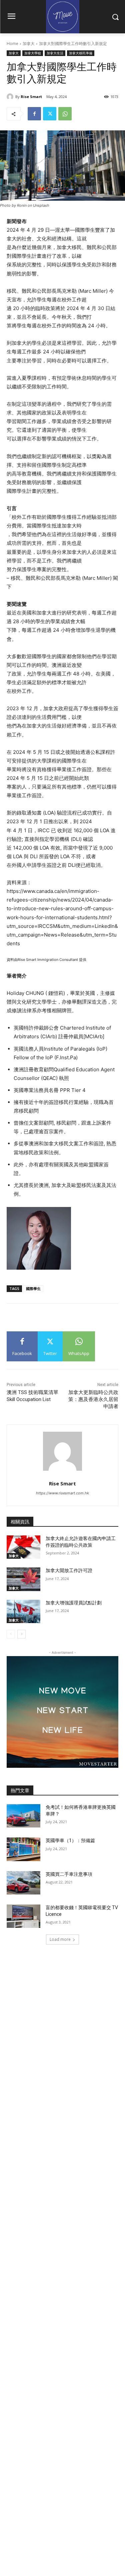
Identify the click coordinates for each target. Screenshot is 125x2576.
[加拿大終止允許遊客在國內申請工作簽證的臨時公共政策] (23, 1547)
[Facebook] (34, 114)
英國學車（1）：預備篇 (70, 1840)
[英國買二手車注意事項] (23, 1883)
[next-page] (21, 1634)
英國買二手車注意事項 (69, 1874)
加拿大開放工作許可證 (69, 1570)
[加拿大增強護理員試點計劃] (23, 1611)
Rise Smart (31, 97)
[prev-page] (11, 1634)
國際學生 (33, 1289)
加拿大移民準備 (81, 53)
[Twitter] (50, 114)
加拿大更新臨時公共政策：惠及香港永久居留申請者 (93, 1399)
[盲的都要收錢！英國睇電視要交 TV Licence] (23, 1916)
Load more (60, 1939)
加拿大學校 (33, 53)
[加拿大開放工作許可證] (23, 1579)
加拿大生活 (55, 53)
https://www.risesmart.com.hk (62, 1493)
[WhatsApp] (65, 114)
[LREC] (62, 1766)
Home (12, 44)
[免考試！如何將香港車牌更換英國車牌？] (23, 1816)
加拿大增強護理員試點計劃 (74, 1603)
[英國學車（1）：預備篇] (23, 1849)
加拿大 (29, 44)
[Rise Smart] (11, 97)
